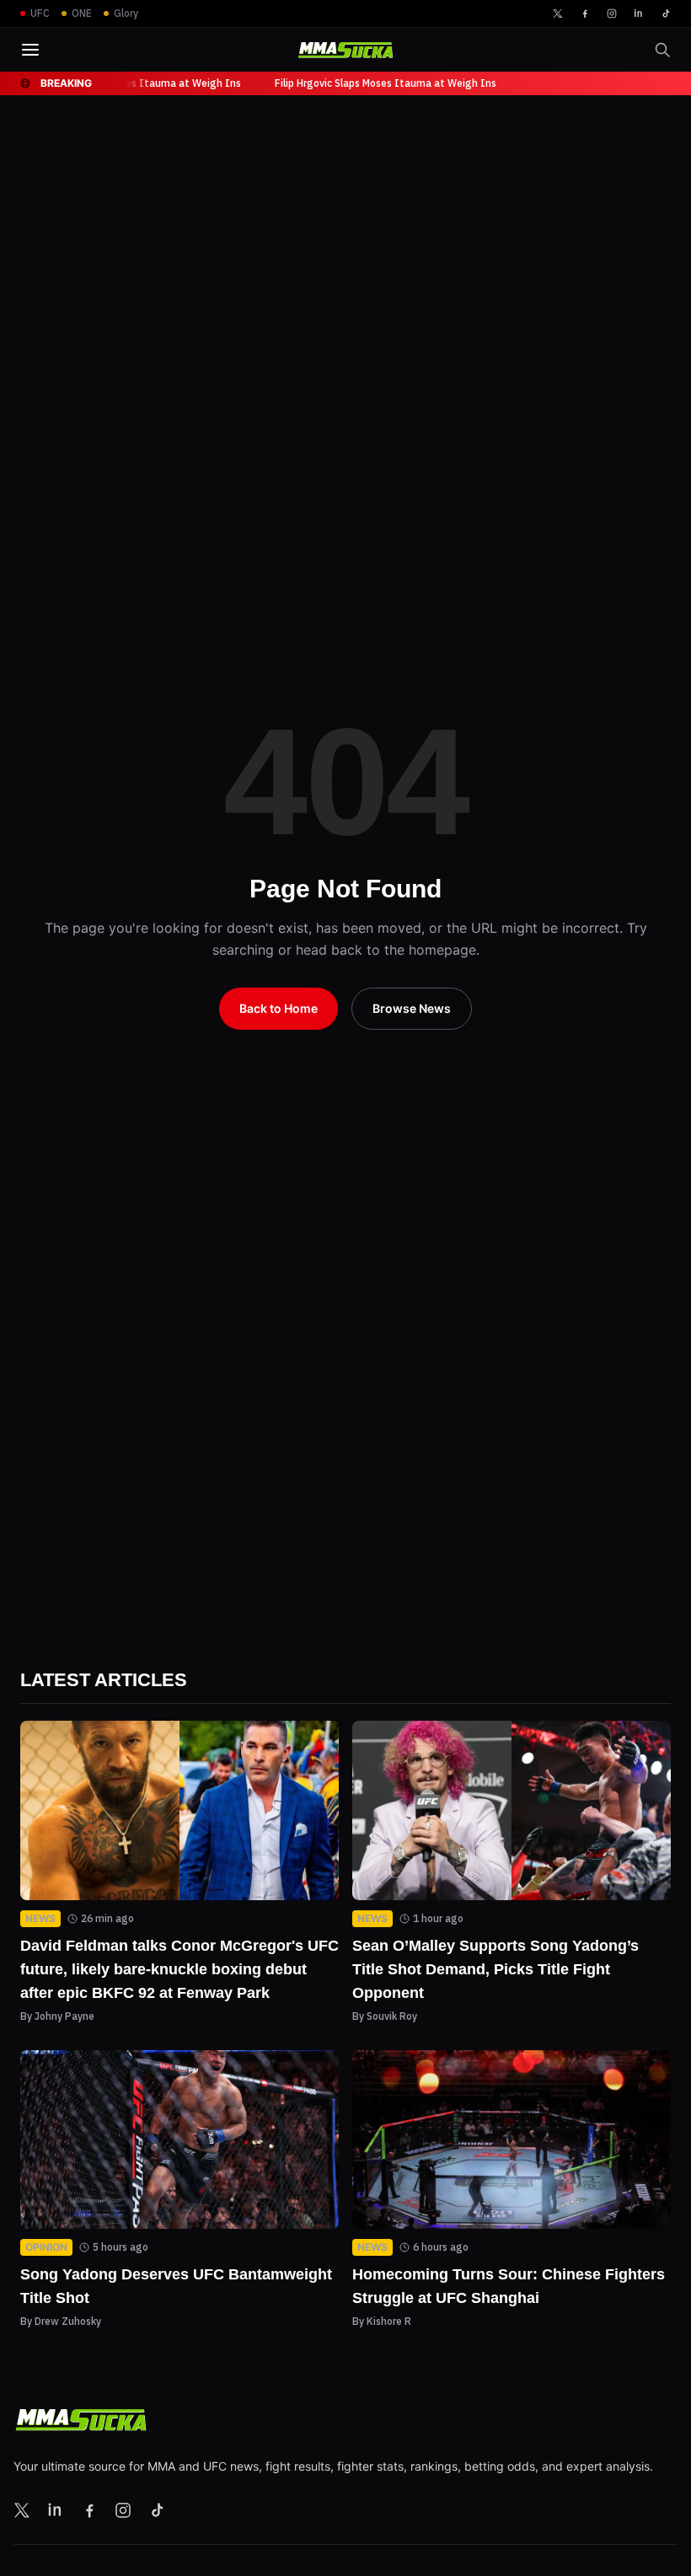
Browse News (412, 1009)
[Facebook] (585, 13)
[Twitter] (558, 13)
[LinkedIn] (639, 13)
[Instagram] (612, 13)
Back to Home (280, 1009)
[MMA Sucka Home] (345, 50)
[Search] (662, 50)
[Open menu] (30, 50)
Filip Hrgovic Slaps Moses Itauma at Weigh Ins (129, 83)
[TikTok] (666, 13)
